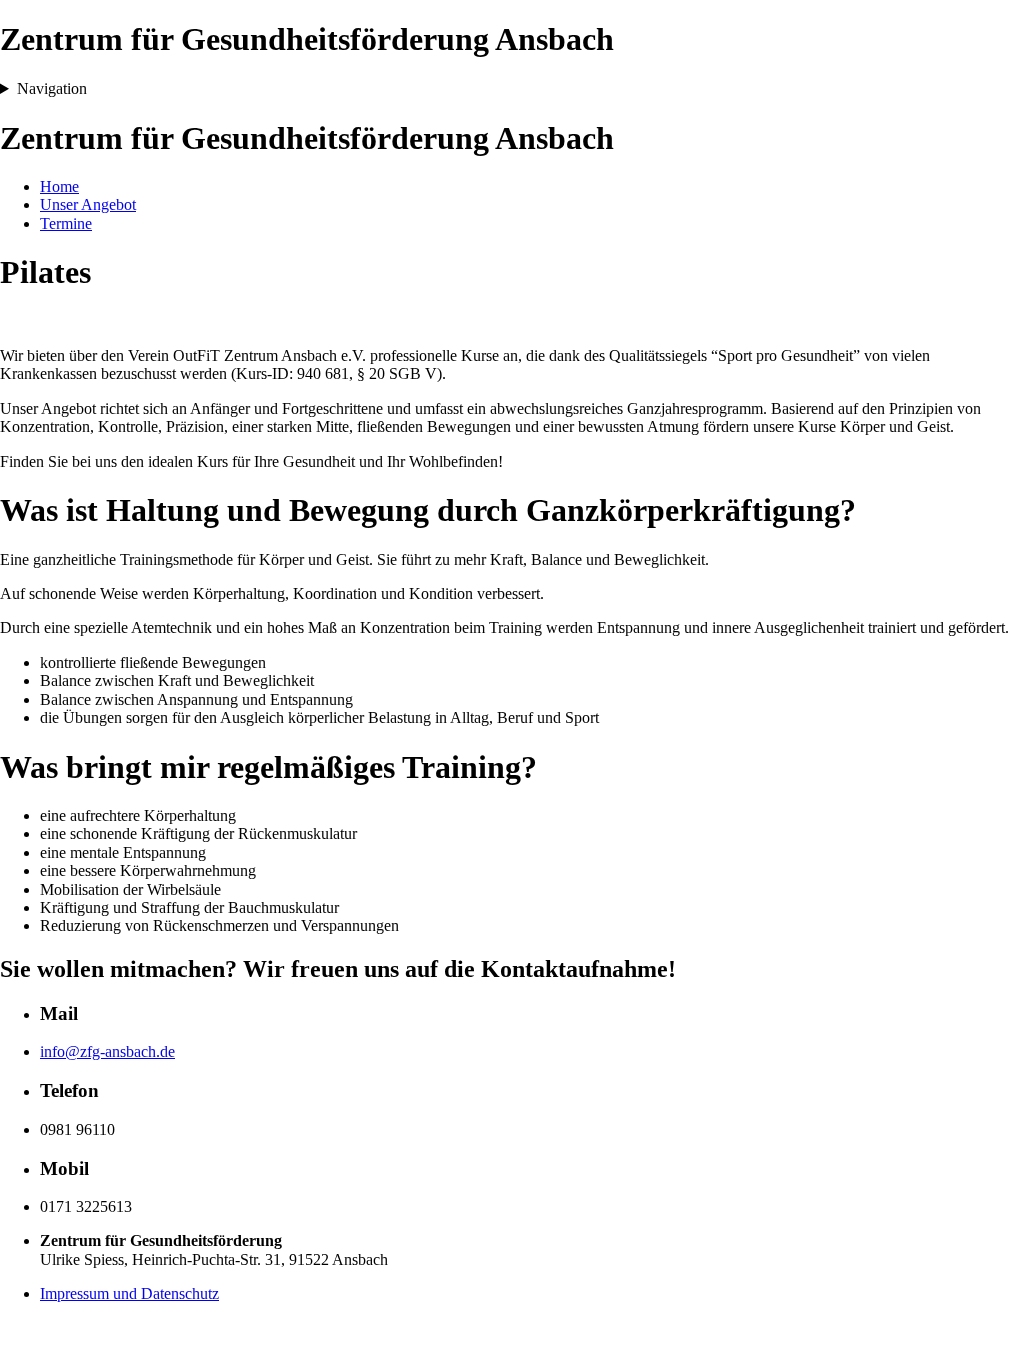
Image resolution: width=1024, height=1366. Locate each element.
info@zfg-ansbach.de (107, 1051)
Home (59, 186)
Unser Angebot (88, 204)
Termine (66, 223)
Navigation (52, 88)
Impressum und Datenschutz (129, 1293)
